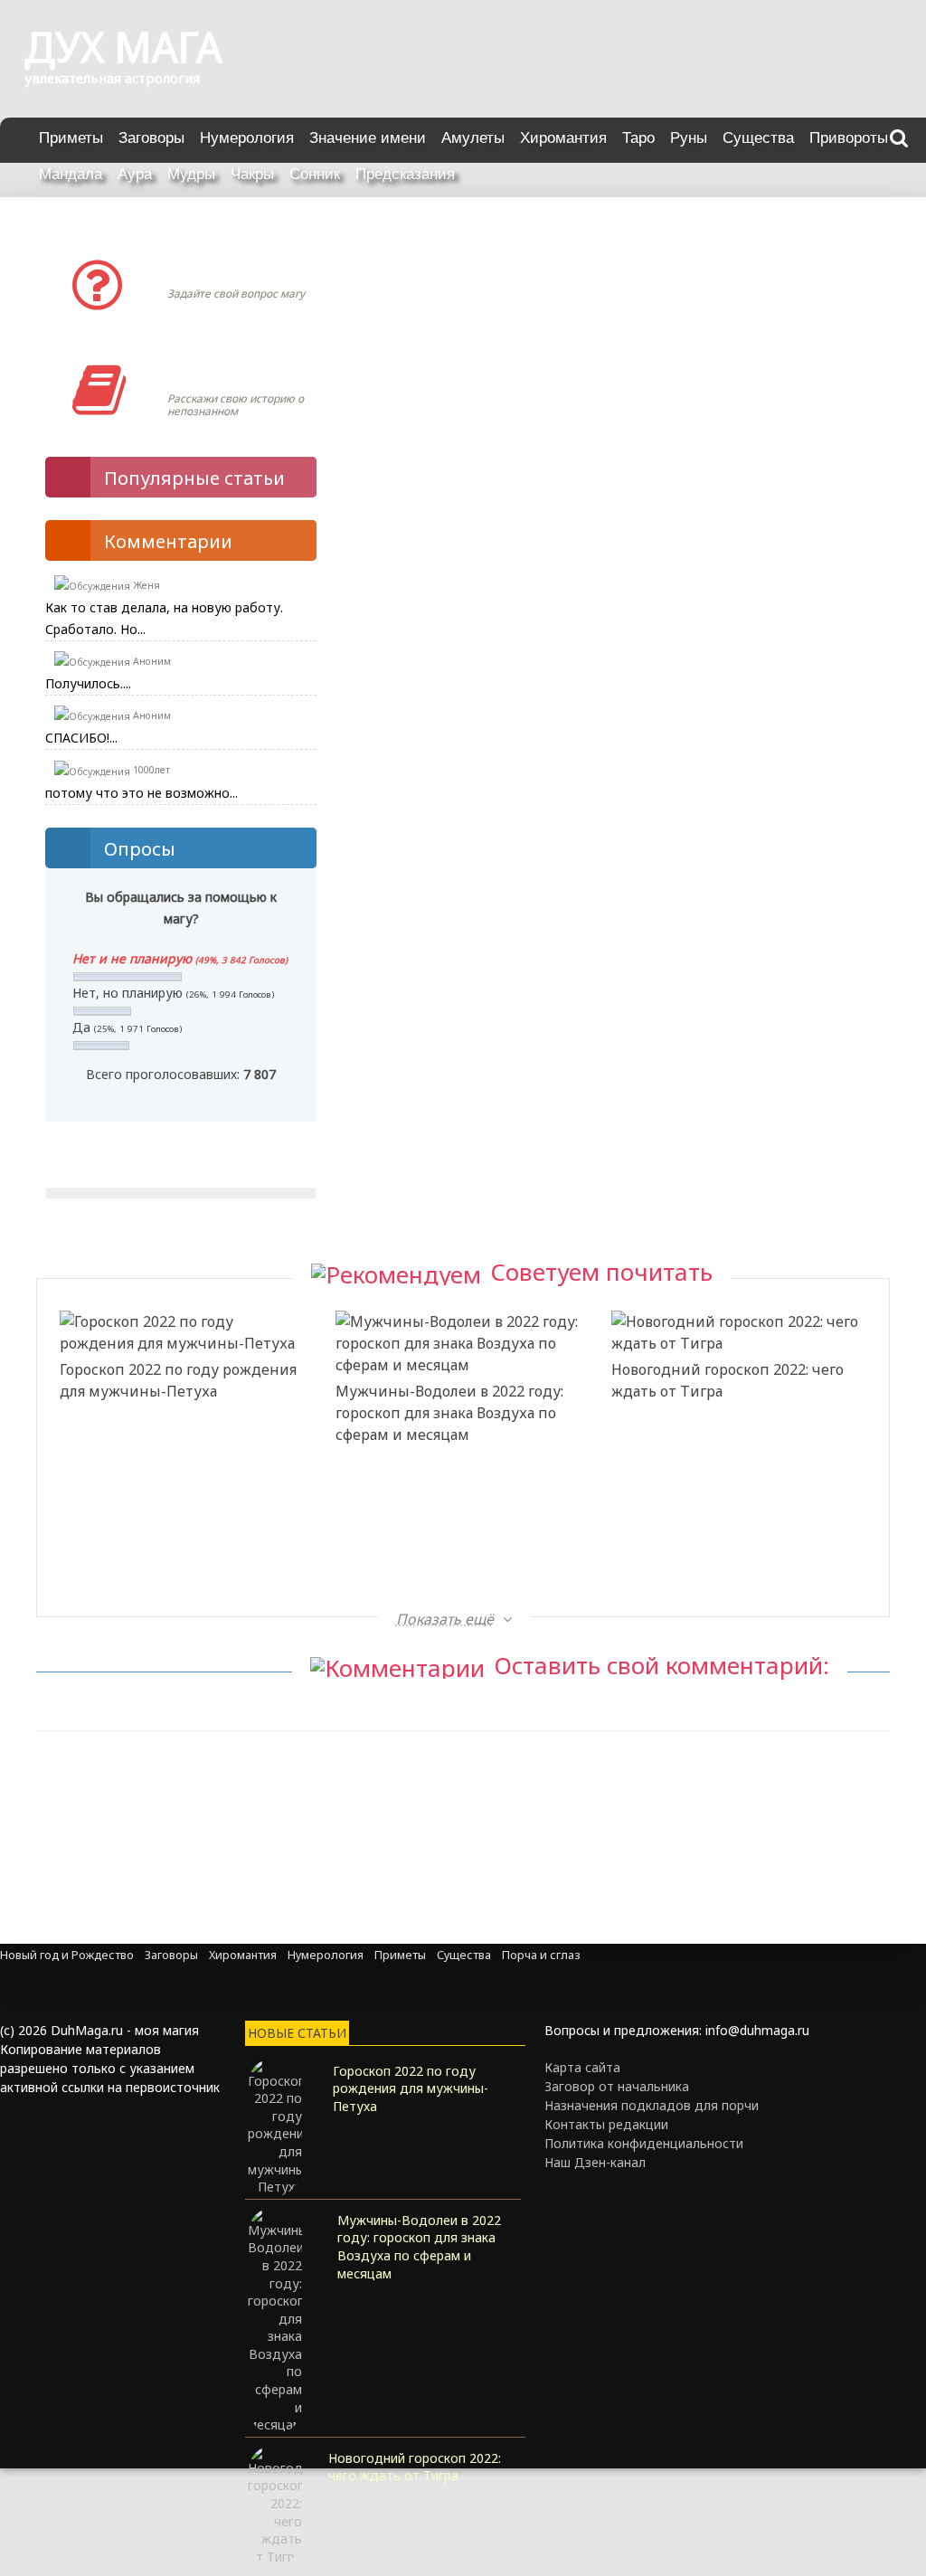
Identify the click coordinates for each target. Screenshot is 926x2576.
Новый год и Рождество (67, 1955)
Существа (758, 138)
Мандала (71, 174)
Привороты (849, 138)
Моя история (221, 372)
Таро (638, 138)
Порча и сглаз (541, 1955)
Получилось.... (88, 683)
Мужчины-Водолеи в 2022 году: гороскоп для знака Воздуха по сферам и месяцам (449, 1413)
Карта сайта (582, 2067)
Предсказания (405, 174)
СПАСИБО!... (81, 738)
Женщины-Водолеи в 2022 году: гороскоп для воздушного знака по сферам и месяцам (175, 1557)
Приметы (71, 138)
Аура (135, 174)
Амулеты (473, 138)
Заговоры (151, 138)
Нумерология (247, 138)
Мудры (191, 174)
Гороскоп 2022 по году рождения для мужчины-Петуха (178, 1380)
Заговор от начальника (617, 2086)
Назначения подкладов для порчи (652, 2105)
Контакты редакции (606, 2124)
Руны (689, 138)
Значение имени (368, 138)
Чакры (252, 174)
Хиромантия (563, 138)
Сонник (315, 174)
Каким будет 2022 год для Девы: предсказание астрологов (451, 1524)
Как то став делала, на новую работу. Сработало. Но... (164, 618)
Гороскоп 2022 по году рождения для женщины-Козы (730, 1524)
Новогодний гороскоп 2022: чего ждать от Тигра (728, 1380)
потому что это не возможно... (142, 793)
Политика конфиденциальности (644, 2143)
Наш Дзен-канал (595, 2162)
